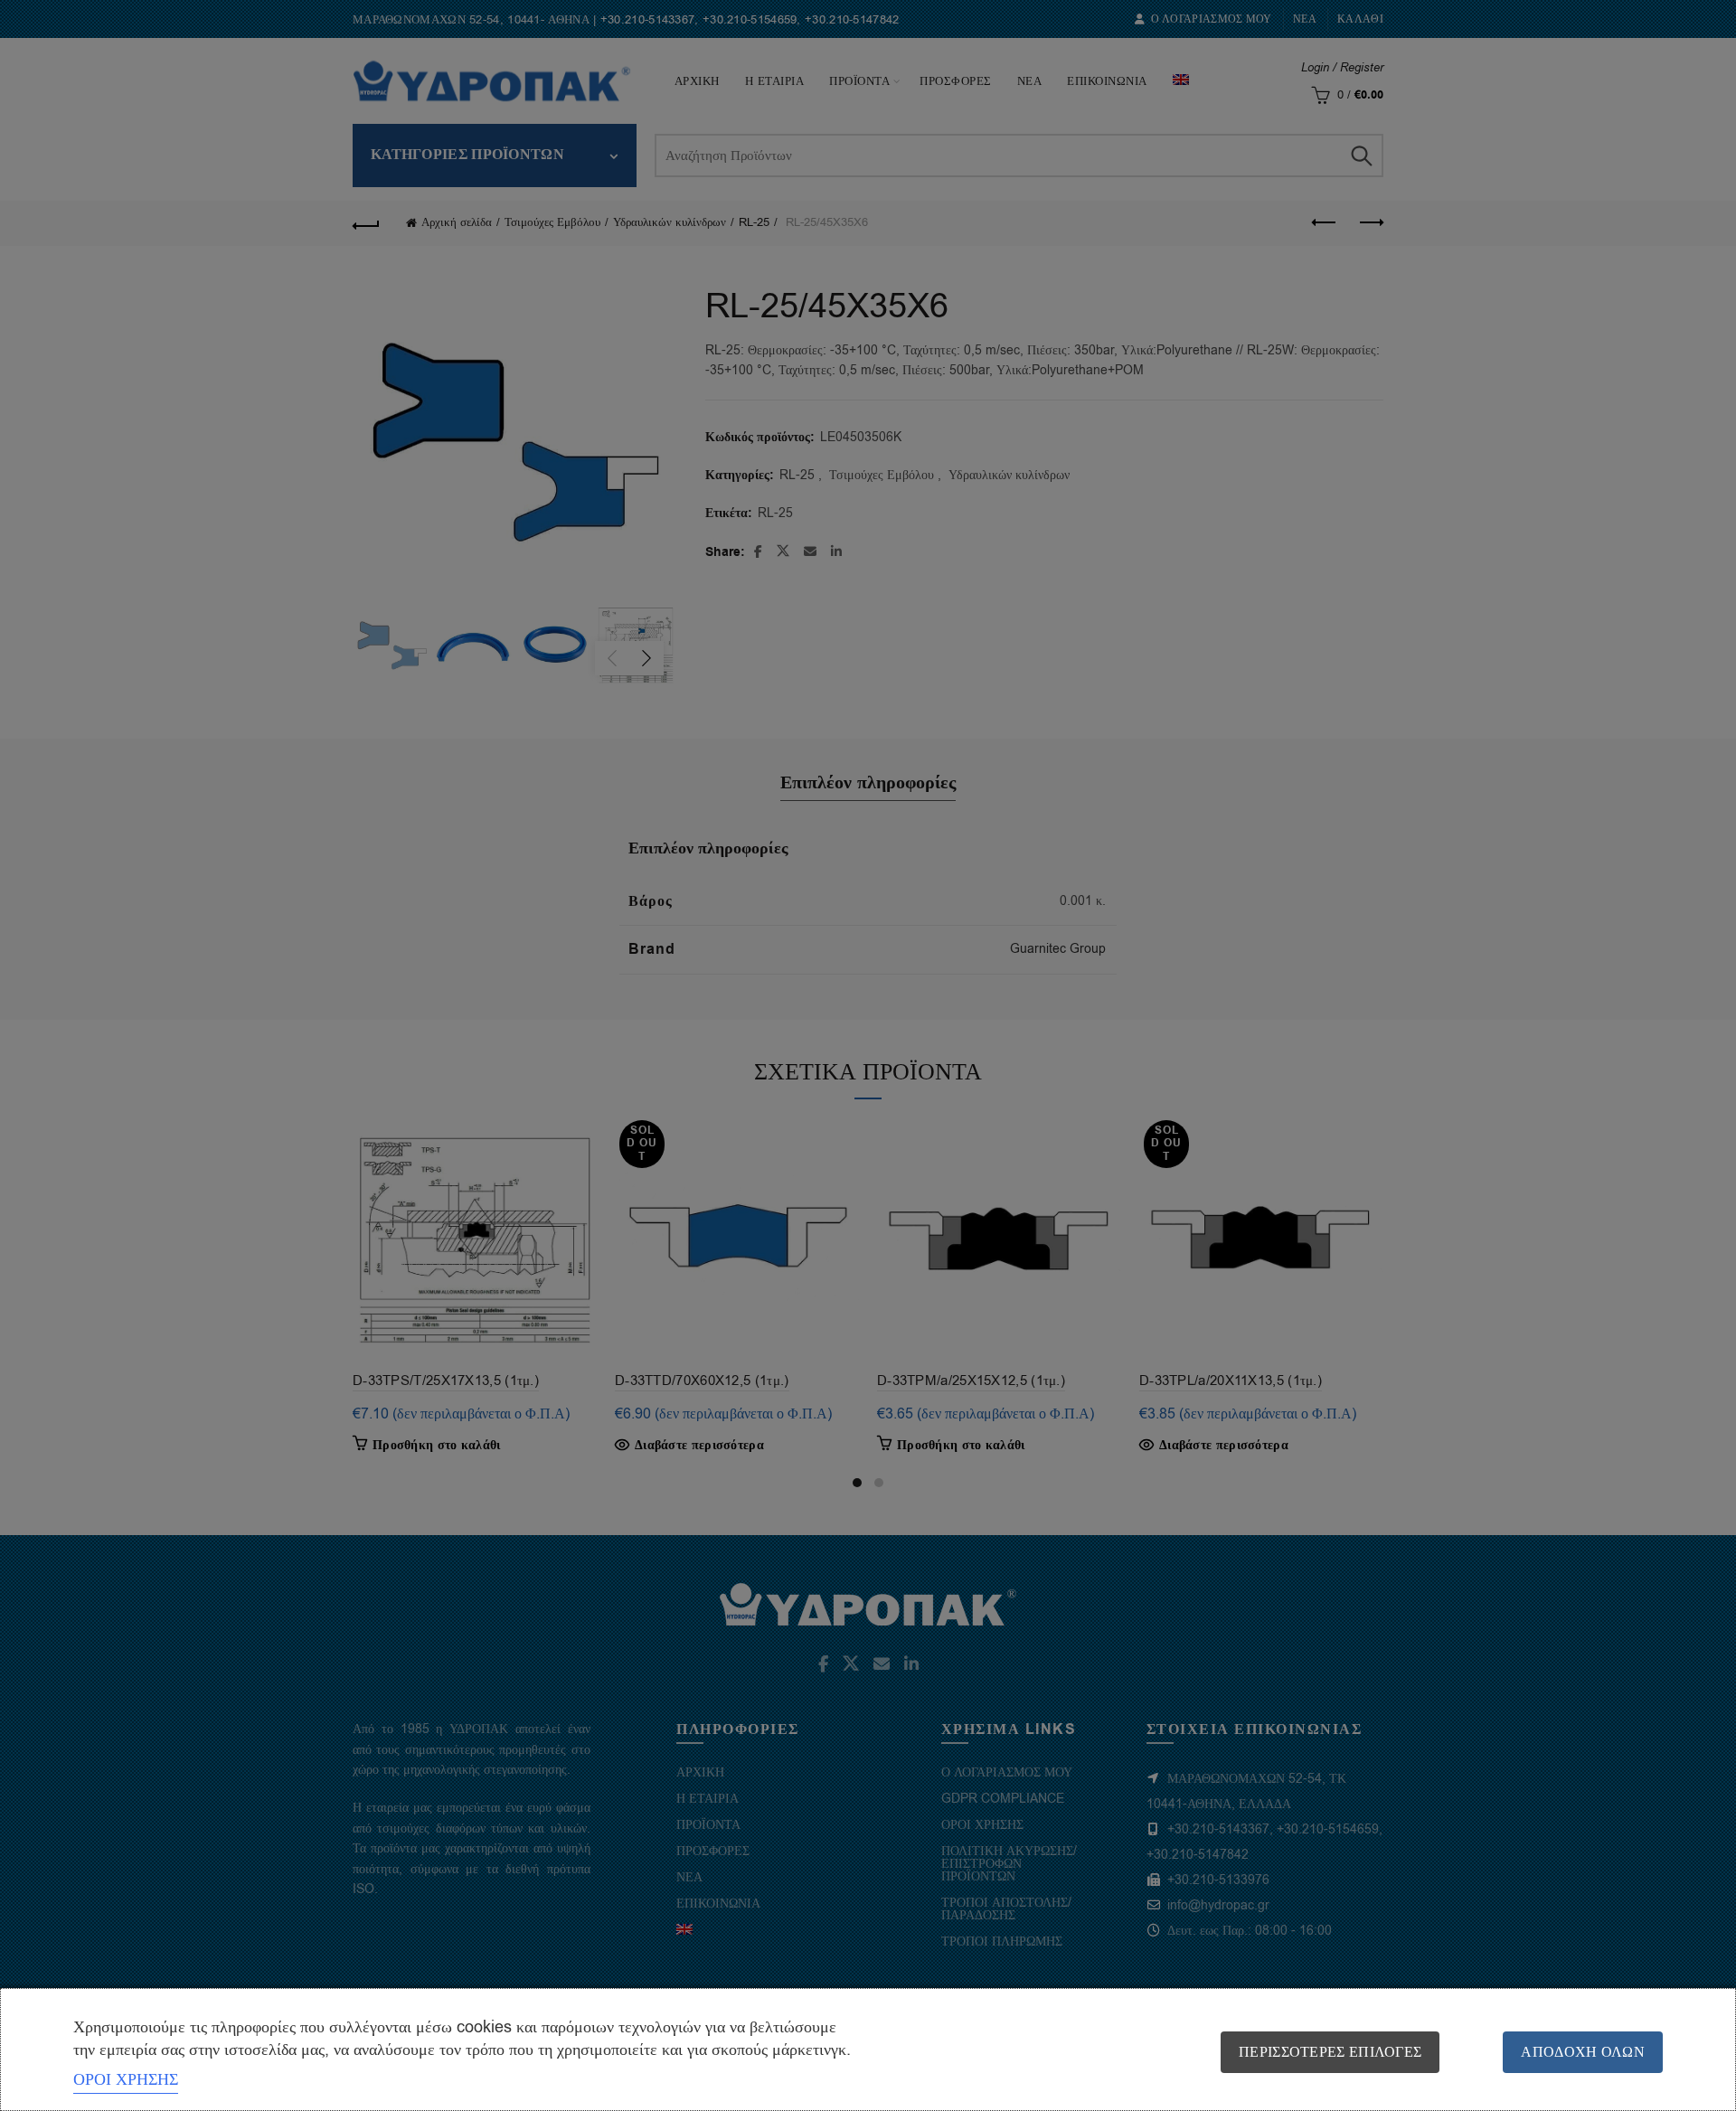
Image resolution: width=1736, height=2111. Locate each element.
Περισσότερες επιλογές (1330, 2052)
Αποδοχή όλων (1583, 2052)
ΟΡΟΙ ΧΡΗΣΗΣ (126, 2079)
